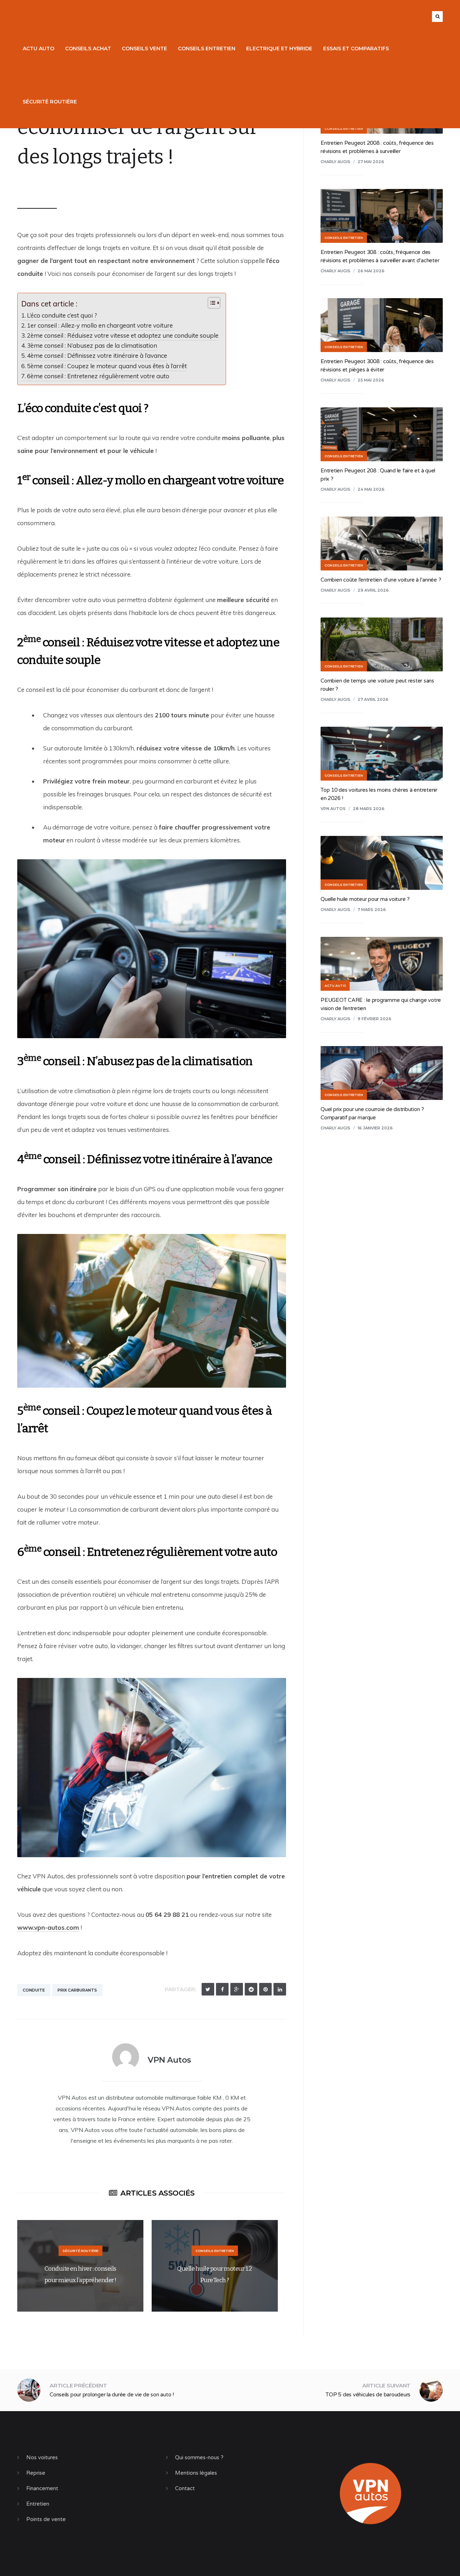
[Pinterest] (265, 1989)
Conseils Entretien (207, 48)
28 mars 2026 (369, 809)
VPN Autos (41, 185)
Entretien (38, 2504)
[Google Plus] (237, 1989)
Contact (185, 2488)
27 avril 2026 (373, 699)
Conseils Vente (144, 48)
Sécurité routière (50, 102)
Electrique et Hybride (279, 48)
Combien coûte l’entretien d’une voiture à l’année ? (381, 580)
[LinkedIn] (280, 1989)
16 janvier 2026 (375, 1128)
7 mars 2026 (372, 910)
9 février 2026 (374, 1019)
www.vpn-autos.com (48, 1927)
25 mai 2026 (371, 380)
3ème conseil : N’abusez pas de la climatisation (92, 345)
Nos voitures (42, 2457)
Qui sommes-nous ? (199, 2457)
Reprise (36, 2473)
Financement (42, 2488)
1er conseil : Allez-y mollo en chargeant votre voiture (101, 325)
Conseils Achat (88, 48)
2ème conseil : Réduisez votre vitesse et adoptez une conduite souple (123, 335)
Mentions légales (196, 2473)
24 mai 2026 (371, 489)
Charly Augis (335, 162)
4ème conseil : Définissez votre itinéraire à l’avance (97, 355)
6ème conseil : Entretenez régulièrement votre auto (98, 376)
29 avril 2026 (373, 590)
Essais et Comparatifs (356, 48)
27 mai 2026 (371, 162)
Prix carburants (77, 1990)
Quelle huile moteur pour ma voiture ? (365, 899)
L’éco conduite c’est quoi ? (62, 315)
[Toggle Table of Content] (210, 303)
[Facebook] (222, 1989)
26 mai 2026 (371, 271)
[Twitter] (208, 1989)
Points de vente (46, 2519)
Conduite (34, 1990)
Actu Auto (38, 48)
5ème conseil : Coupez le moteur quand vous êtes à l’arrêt (107, 366)
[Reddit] (251, 1989)
